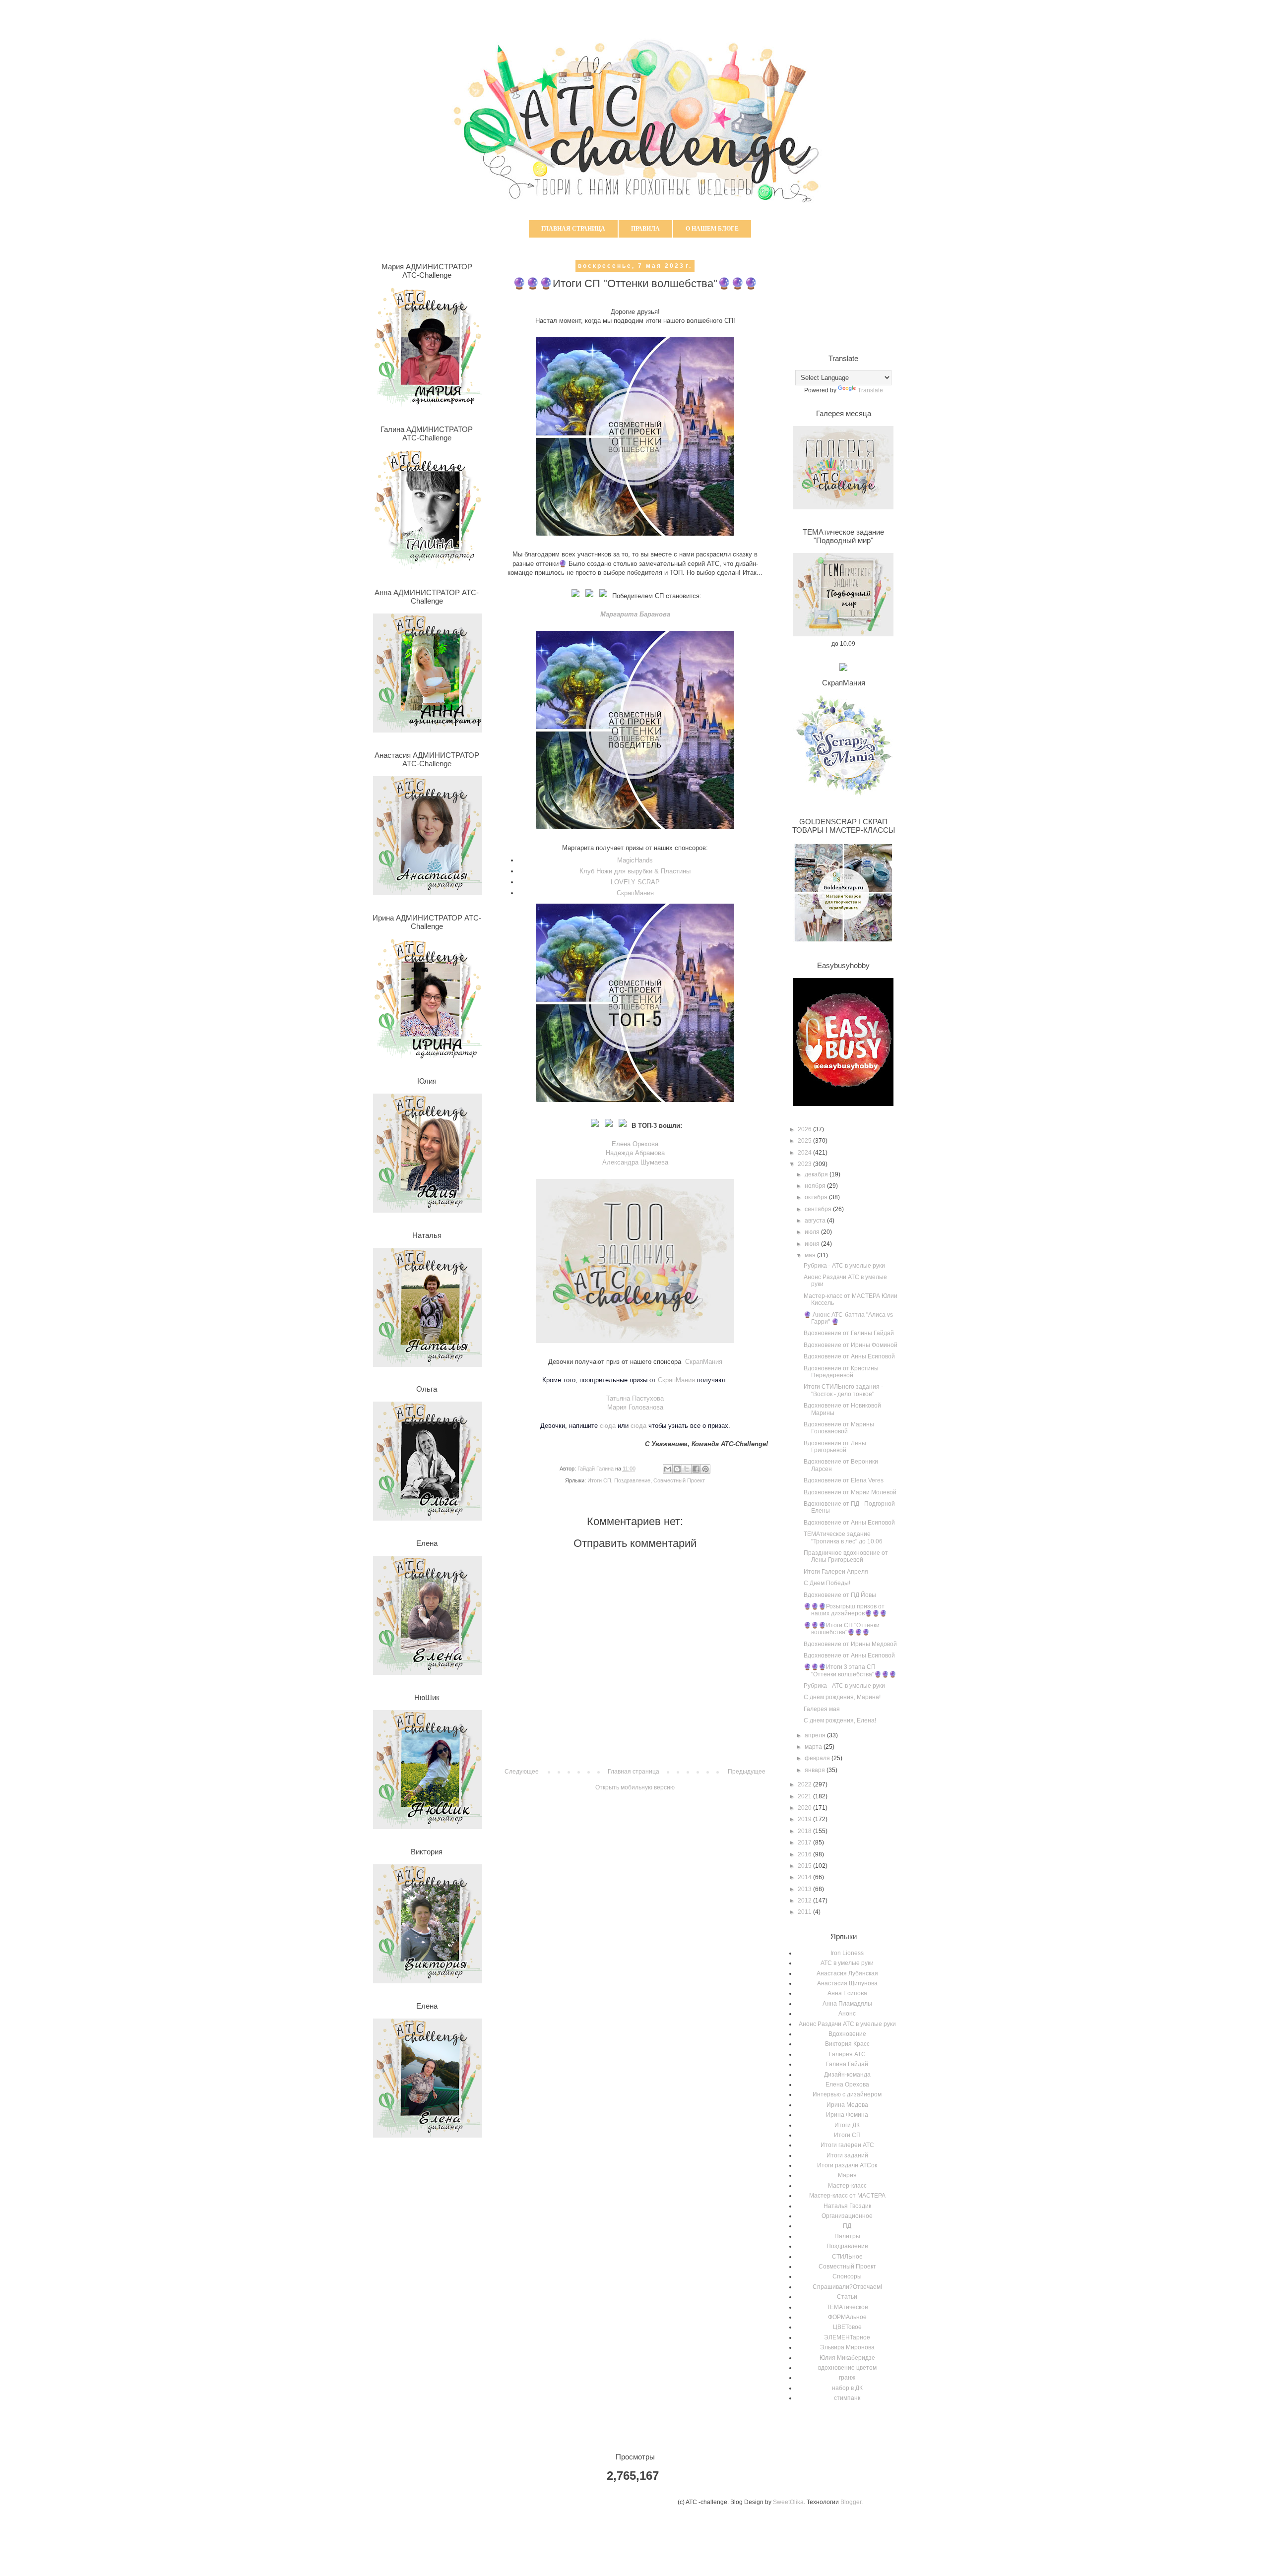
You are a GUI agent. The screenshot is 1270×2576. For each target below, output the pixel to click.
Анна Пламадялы (847, 2004)
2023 (805, 1164)
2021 (805, 1796)
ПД (847, 2226)
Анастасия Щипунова (847, 1983)
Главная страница (573, 229)
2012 (805, 1901)
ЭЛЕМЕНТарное (847, 2337)
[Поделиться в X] (687, 1469)
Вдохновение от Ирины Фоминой (851, 1345)
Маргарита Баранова (635, 614)
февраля (818, 1758)
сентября (819, 1209)
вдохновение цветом (847, 2368)
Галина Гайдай (847, 2064)
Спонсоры (847, 2276)
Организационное (847, 2216)
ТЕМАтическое (847, 2307)
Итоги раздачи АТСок (847, 2165)
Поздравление (632, 1480)
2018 (805, 1831)
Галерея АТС (847, 2054)
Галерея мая (822, 1709)
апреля (816, 1735)
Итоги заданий (847, 2155)
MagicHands (635, 860)
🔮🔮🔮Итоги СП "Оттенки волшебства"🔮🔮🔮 (842, 1629)
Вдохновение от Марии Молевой (850, 1492)
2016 (805, 1854)
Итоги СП (599, 1480)
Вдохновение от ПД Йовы (840, 1595)
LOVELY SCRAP (635, 882)
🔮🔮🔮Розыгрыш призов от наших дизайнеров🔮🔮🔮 (845, 1610)
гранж (847, 2378)
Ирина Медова (847, 2105)
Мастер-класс (847, 2186)
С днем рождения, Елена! (840, 1720)
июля (813, 1232)
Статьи (847, 2297)
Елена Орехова (635, 1144)
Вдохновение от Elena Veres (844, 1480)
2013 (805, 1889)
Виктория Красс (847, 2044)
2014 (805, 1877)
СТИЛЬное (847, 2257)
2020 (805, 1808)
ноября (816, 1186)
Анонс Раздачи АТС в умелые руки (847, 2024)
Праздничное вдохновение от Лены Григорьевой (846, 1556)
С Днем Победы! (827, 1583)
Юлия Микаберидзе (847, 2358)
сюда (608, 1426)
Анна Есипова (847, 1993)
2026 (805, 1129)
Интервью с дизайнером (847, 2094)
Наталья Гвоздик (847, 2206)
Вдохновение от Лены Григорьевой (835, 1447)
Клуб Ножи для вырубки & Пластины (635, 871)
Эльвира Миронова (847, 2347)
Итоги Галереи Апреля (836, 1572)
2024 (805, 1153)
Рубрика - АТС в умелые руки (844, 1266)
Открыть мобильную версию (635, 1787)
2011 (805, 1912)
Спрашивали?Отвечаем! (847, 2287)
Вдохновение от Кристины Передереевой (841, 1372)
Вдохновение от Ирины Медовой (850, 1644)
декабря (817, 1174)
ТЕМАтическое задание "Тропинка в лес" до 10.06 (843, 1537)
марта (814, 1747)
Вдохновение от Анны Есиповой (849, 1356)
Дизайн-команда (847, 2075)
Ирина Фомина (847, 2115)
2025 (805, 1141)
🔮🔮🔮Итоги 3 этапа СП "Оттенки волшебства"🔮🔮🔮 (850, 1670)
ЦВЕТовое (847, 2327)
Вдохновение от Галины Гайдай (849, 1333)
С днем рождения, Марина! (842, 1697)
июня (813, 1244)
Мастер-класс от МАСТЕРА (847, 2196)
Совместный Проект (679, 1480)
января (816, 1770)
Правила (645, 229)
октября (817, 1197)
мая (811, 1255)
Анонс (847, 2014)
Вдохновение (847, 2034)
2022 (805, 1784)
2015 (805, 1866)
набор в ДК (847, 2388)
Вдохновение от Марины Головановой (839, 1428)
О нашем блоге (712, 229)
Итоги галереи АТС (847, 2145)
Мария (847, 2175)
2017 (805, 1842)
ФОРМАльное (847, 2317)
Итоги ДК (847, 2125)
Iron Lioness (847, 1953)
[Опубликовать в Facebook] (696, 1469)
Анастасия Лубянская (847, 1973)
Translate (870, 390)
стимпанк (847, 2398)
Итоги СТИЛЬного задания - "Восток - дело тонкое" (843, 1390)
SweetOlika (788, 2502)
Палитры (847, 2236)
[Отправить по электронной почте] (668, 1469)
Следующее (522, 1772)
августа (816, 1221)
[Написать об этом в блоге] (677, 1469)
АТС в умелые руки (847, 1963)
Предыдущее (747, 1772)
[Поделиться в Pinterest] (705, 1469)
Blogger (851, 2502)
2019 (805, 1819)
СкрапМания (635, 893)
